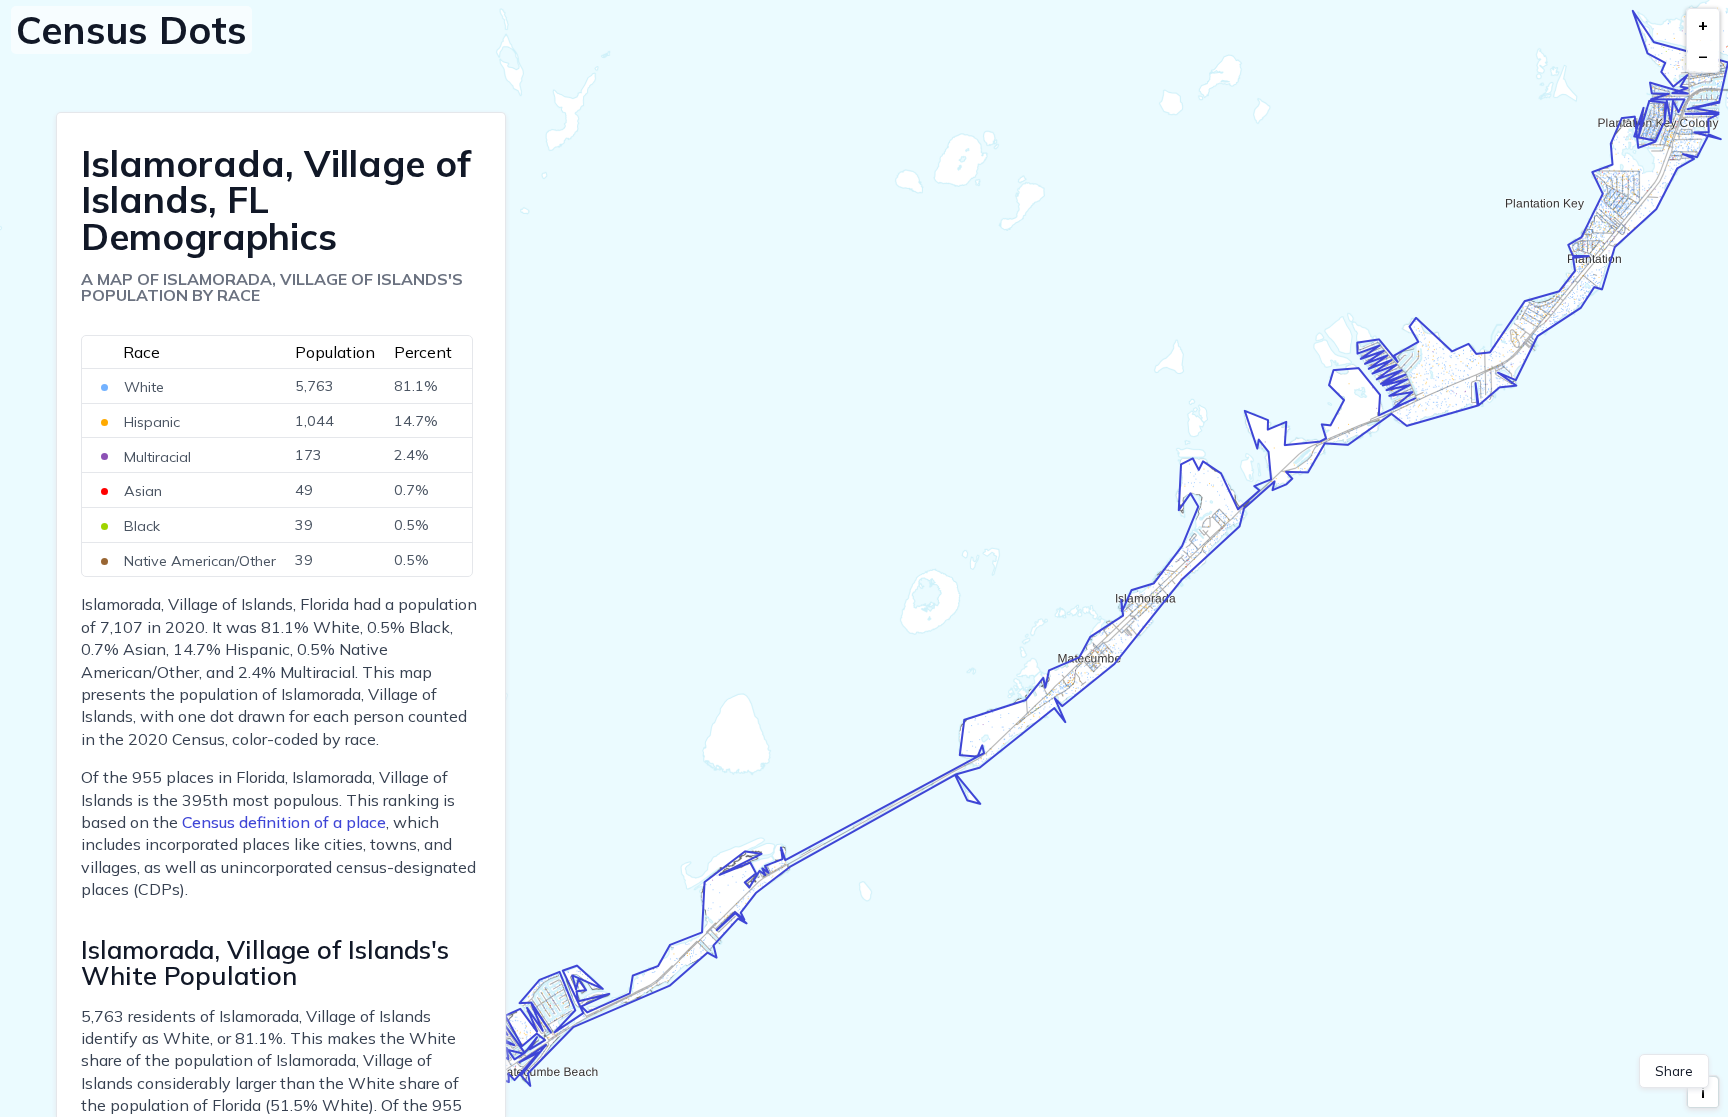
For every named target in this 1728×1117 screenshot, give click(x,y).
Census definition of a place (284, 822)
